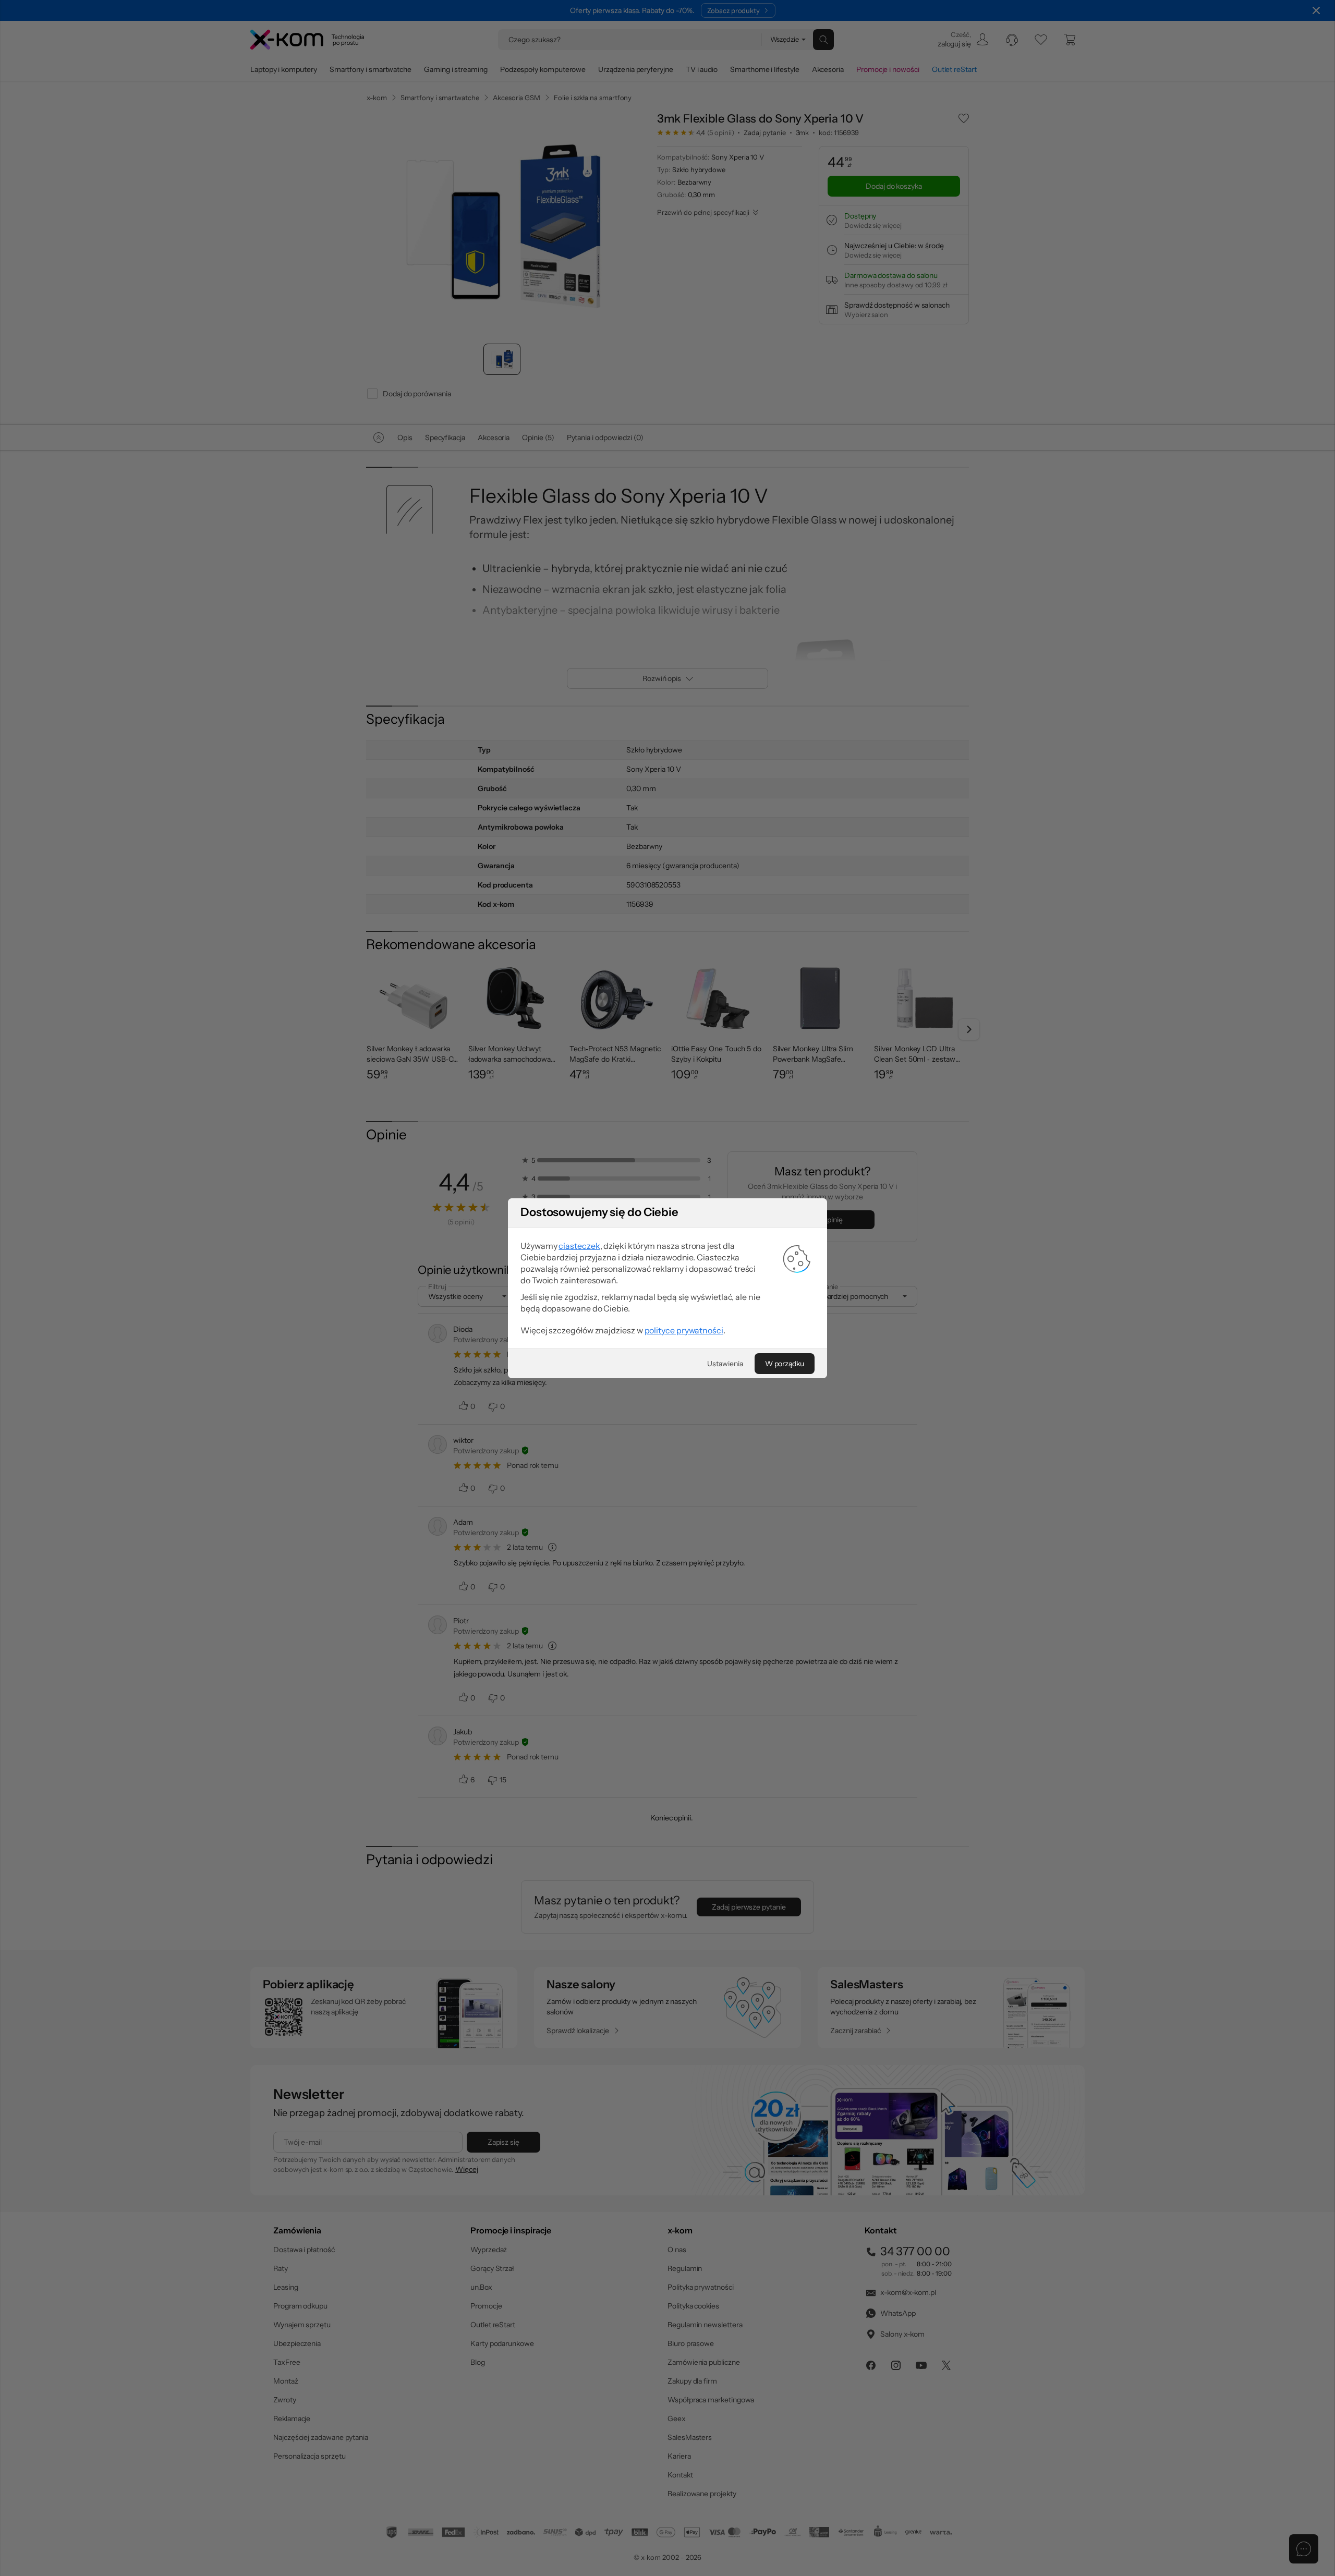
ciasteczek (579, 1246)
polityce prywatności (684, 1330)
